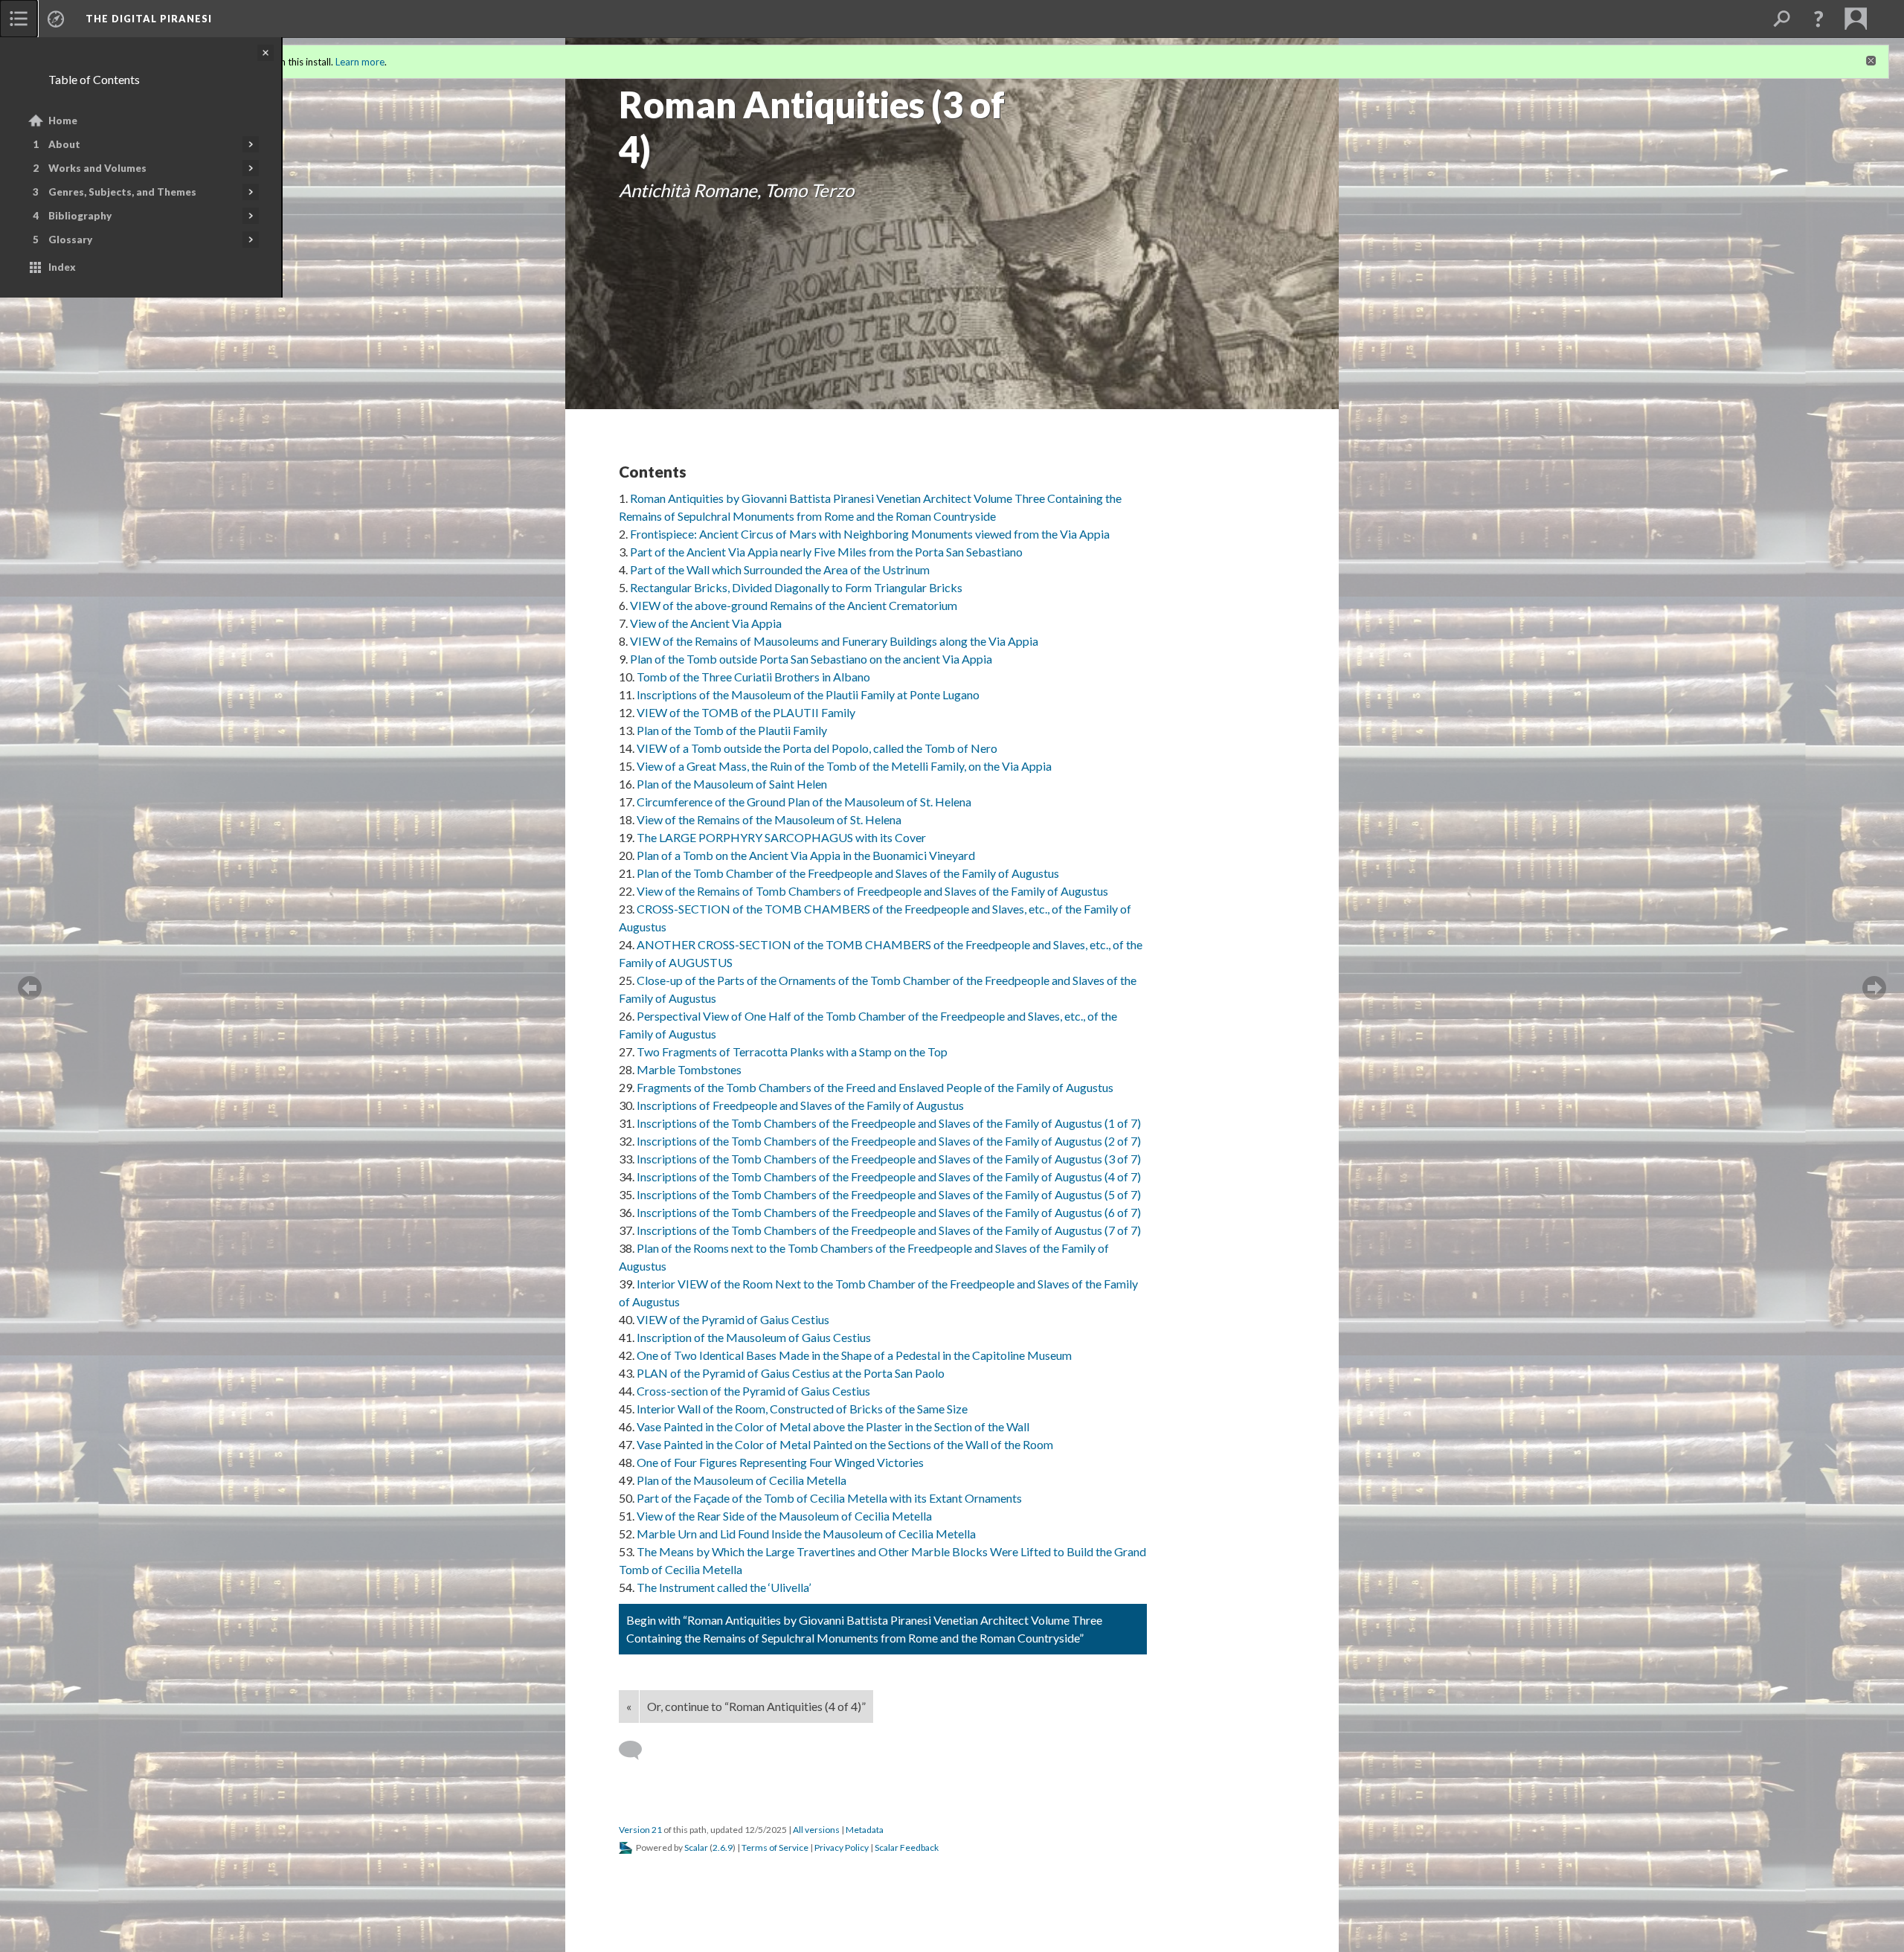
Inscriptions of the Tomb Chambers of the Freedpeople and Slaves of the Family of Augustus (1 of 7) (889, 1123)
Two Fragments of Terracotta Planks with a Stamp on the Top (792, 1052)
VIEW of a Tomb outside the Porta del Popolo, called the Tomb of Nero (817, 748)
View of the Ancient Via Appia (706, 623)
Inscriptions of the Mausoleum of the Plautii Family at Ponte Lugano (808, 694)
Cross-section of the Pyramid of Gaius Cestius (753, 1391)
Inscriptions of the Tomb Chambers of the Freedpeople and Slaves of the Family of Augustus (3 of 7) (889, 1159)
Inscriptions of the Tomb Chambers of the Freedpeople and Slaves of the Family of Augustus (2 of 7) (889, 1141)
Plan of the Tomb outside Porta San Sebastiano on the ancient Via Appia (811, 659)
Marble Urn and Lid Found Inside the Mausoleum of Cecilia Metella (806, 1534)
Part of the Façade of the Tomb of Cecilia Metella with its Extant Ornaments (829, 1498)
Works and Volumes (97, 168)
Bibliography (80, 216)
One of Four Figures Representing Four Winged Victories (780, 1462)
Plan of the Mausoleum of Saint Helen (732, 784)
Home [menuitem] (63, 121)
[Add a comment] (637, 1750)
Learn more (360, 62)
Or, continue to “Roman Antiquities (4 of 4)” (756, 1706)
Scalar (696, 1847)
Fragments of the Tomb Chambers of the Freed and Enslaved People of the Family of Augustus (875, 1087)
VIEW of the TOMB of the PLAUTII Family (746, 712)
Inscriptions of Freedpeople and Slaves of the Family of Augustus (800, 1105)
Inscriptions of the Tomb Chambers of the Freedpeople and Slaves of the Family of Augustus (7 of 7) (889, 1230)
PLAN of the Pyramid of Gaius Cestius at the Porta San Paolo (791, 1373)
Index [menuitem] (62, 267)
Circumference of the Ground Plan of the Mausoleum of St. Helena (804, 802)
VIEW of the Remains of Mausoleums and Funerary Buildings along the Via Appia (834, 641)
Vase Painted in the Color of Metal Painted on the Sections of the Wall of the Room (845, 1444)
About (64, 144)
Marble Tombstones (689, 1069)
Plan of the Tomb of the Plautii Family (732, 730)
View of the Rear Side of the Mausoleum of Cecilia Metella (784, 1516)
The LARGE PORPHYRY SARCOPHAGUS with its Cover (781, 837)
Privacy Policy (842, 1847)
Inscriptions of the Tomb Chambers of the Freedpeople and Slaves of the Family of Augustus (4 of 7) (889, 1176)
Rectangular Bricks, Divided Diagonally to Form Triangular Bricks (796, 587)
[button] (1818, 19)
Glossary (70, 240)
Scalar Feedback (907, 1847)
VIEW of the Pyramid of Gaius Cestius (733, 1319)
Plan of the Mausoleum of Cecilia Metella (742, 1480)
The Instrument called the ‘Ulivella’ (724, 1587)
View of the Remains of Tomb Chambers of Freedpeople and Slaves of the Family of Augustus (872, 891)
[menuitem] (19, 19)
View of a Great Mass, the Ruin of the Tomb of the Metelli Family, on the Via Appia (844, 766)
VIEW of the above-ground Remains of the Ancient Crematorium (794, 605)
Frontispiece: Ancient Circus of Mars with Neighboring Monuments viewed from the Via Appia (870, 534)
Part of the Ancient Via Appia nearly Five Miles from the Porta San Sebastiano (826, 552)
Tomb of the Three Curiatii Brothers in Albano (753, 677)
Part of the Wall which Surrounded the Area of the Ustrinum (780, 569)
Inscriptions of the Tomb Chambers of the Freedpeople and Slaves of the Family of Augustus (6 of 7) (889, 1212)
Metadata (865, 1830)
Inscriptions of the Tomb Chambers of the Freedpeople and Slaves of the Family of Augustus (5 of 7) (889, 1194)
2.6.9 (723, 1847)
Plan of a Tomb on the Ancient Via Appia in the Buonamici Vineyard (806, 855)
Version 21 (640, 1830)
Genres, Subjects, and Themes (122, 192)
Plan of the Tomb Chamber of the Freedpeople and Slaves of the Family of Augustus (848, 873)
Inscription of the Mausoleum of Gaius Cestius (754, 1337)
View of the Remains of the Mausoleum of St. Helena (769, 819)
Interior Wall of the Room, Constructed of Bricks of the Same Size (802, 1409)
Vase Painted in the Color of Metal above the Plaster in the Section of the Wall (833, 1426)
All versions (816, 1830)
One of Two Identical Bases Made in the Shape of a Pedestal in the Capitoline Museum (854, 1355)
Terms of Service (775, 1847)
